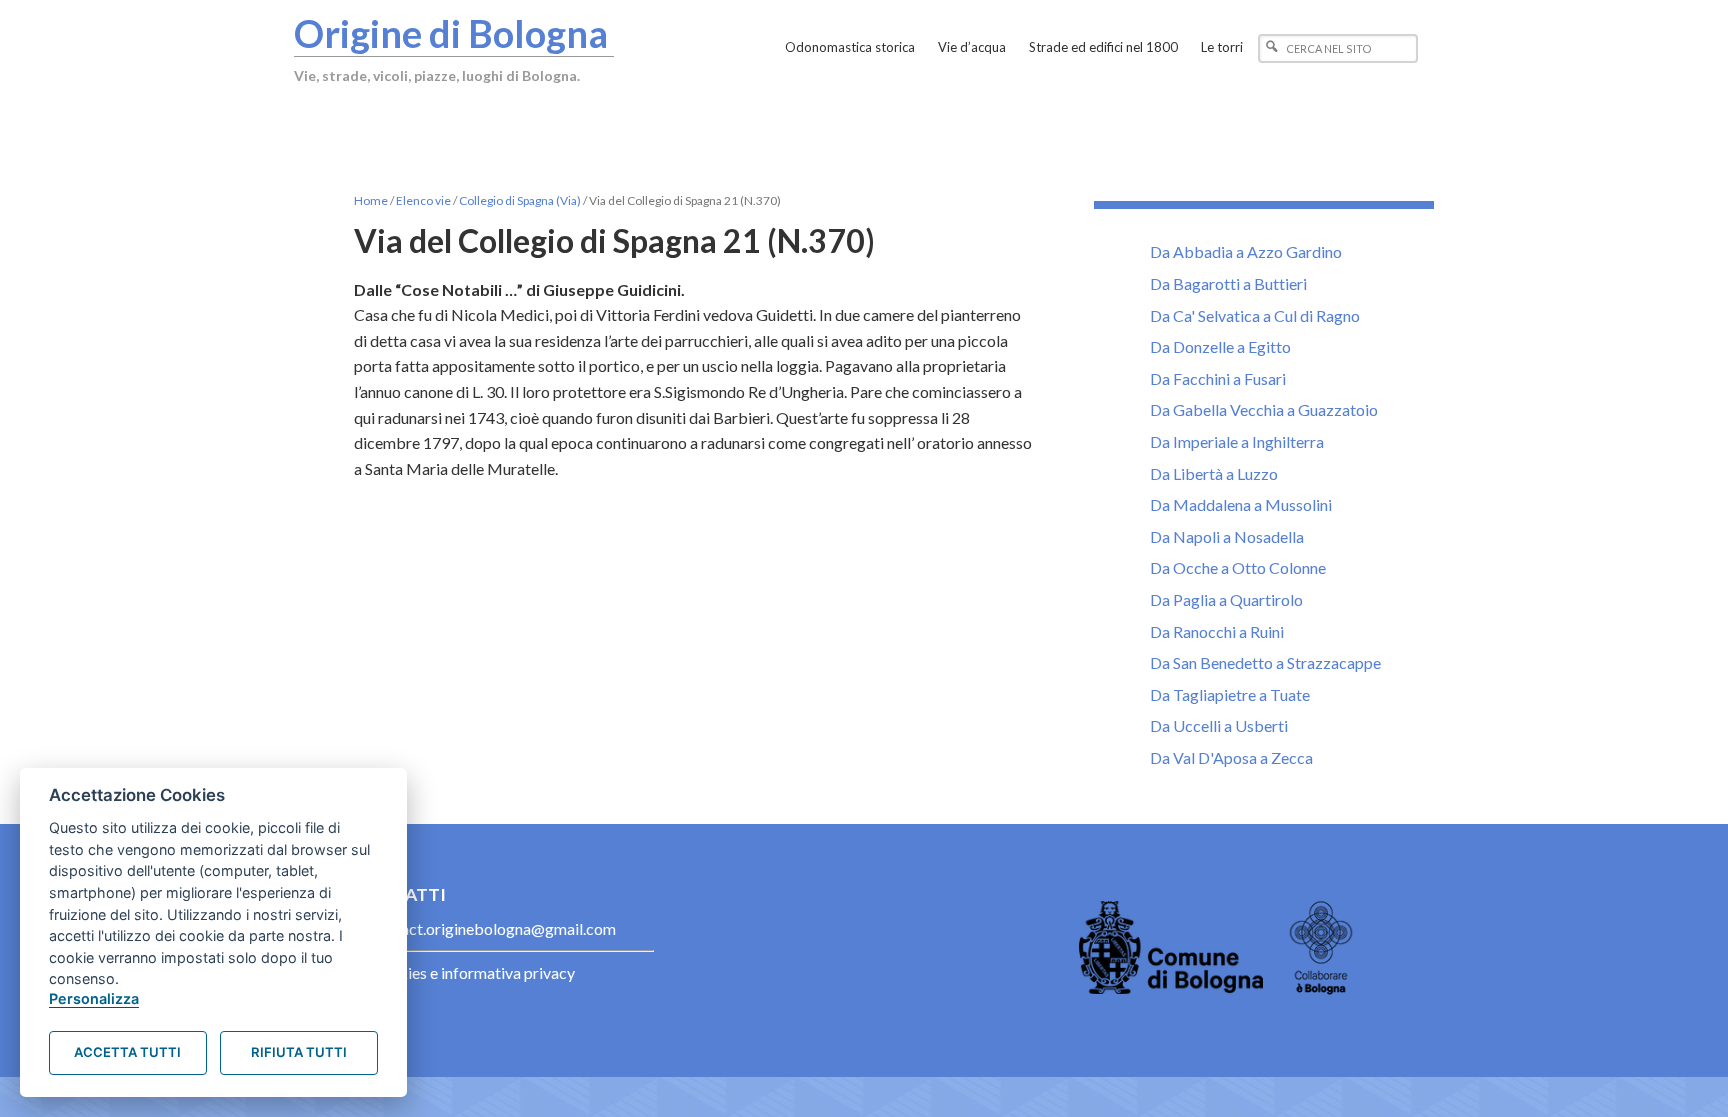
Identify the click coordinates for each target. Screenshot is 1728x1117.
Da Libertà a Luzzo (1214, 473)
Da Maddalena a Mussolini (1241, 504)
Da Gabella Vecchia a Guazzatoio (1264, 409)
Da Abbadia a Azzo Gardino (1246, 251)
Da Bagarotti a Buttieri (1228, 283)
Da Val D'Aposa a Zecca (1231, 757)
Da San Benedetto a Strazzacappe (1265, 662)
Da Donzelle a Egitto (1220, 346)
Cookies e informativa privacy (472, 972)
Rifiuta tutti (299, 1052)
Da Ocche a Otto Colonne (1238, 567)
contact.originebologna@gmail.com (493, 928)
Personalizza (94, 998)
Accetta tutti (127, 1052)
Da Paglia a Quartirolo (1226, 599)
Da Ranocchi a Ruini (1217, 631)
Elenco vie (423, 200)
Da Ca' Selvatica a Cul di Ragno (1255, 315)
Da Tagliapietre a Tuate (1230, 694)
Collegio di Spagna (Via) (520, 200)
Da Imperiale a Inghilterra (1237, 441)
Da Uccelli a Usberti (1219, 725)
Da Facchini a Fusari (1218, 378)
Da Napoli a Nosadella (1227, 536)
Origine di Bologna (451, 33)
